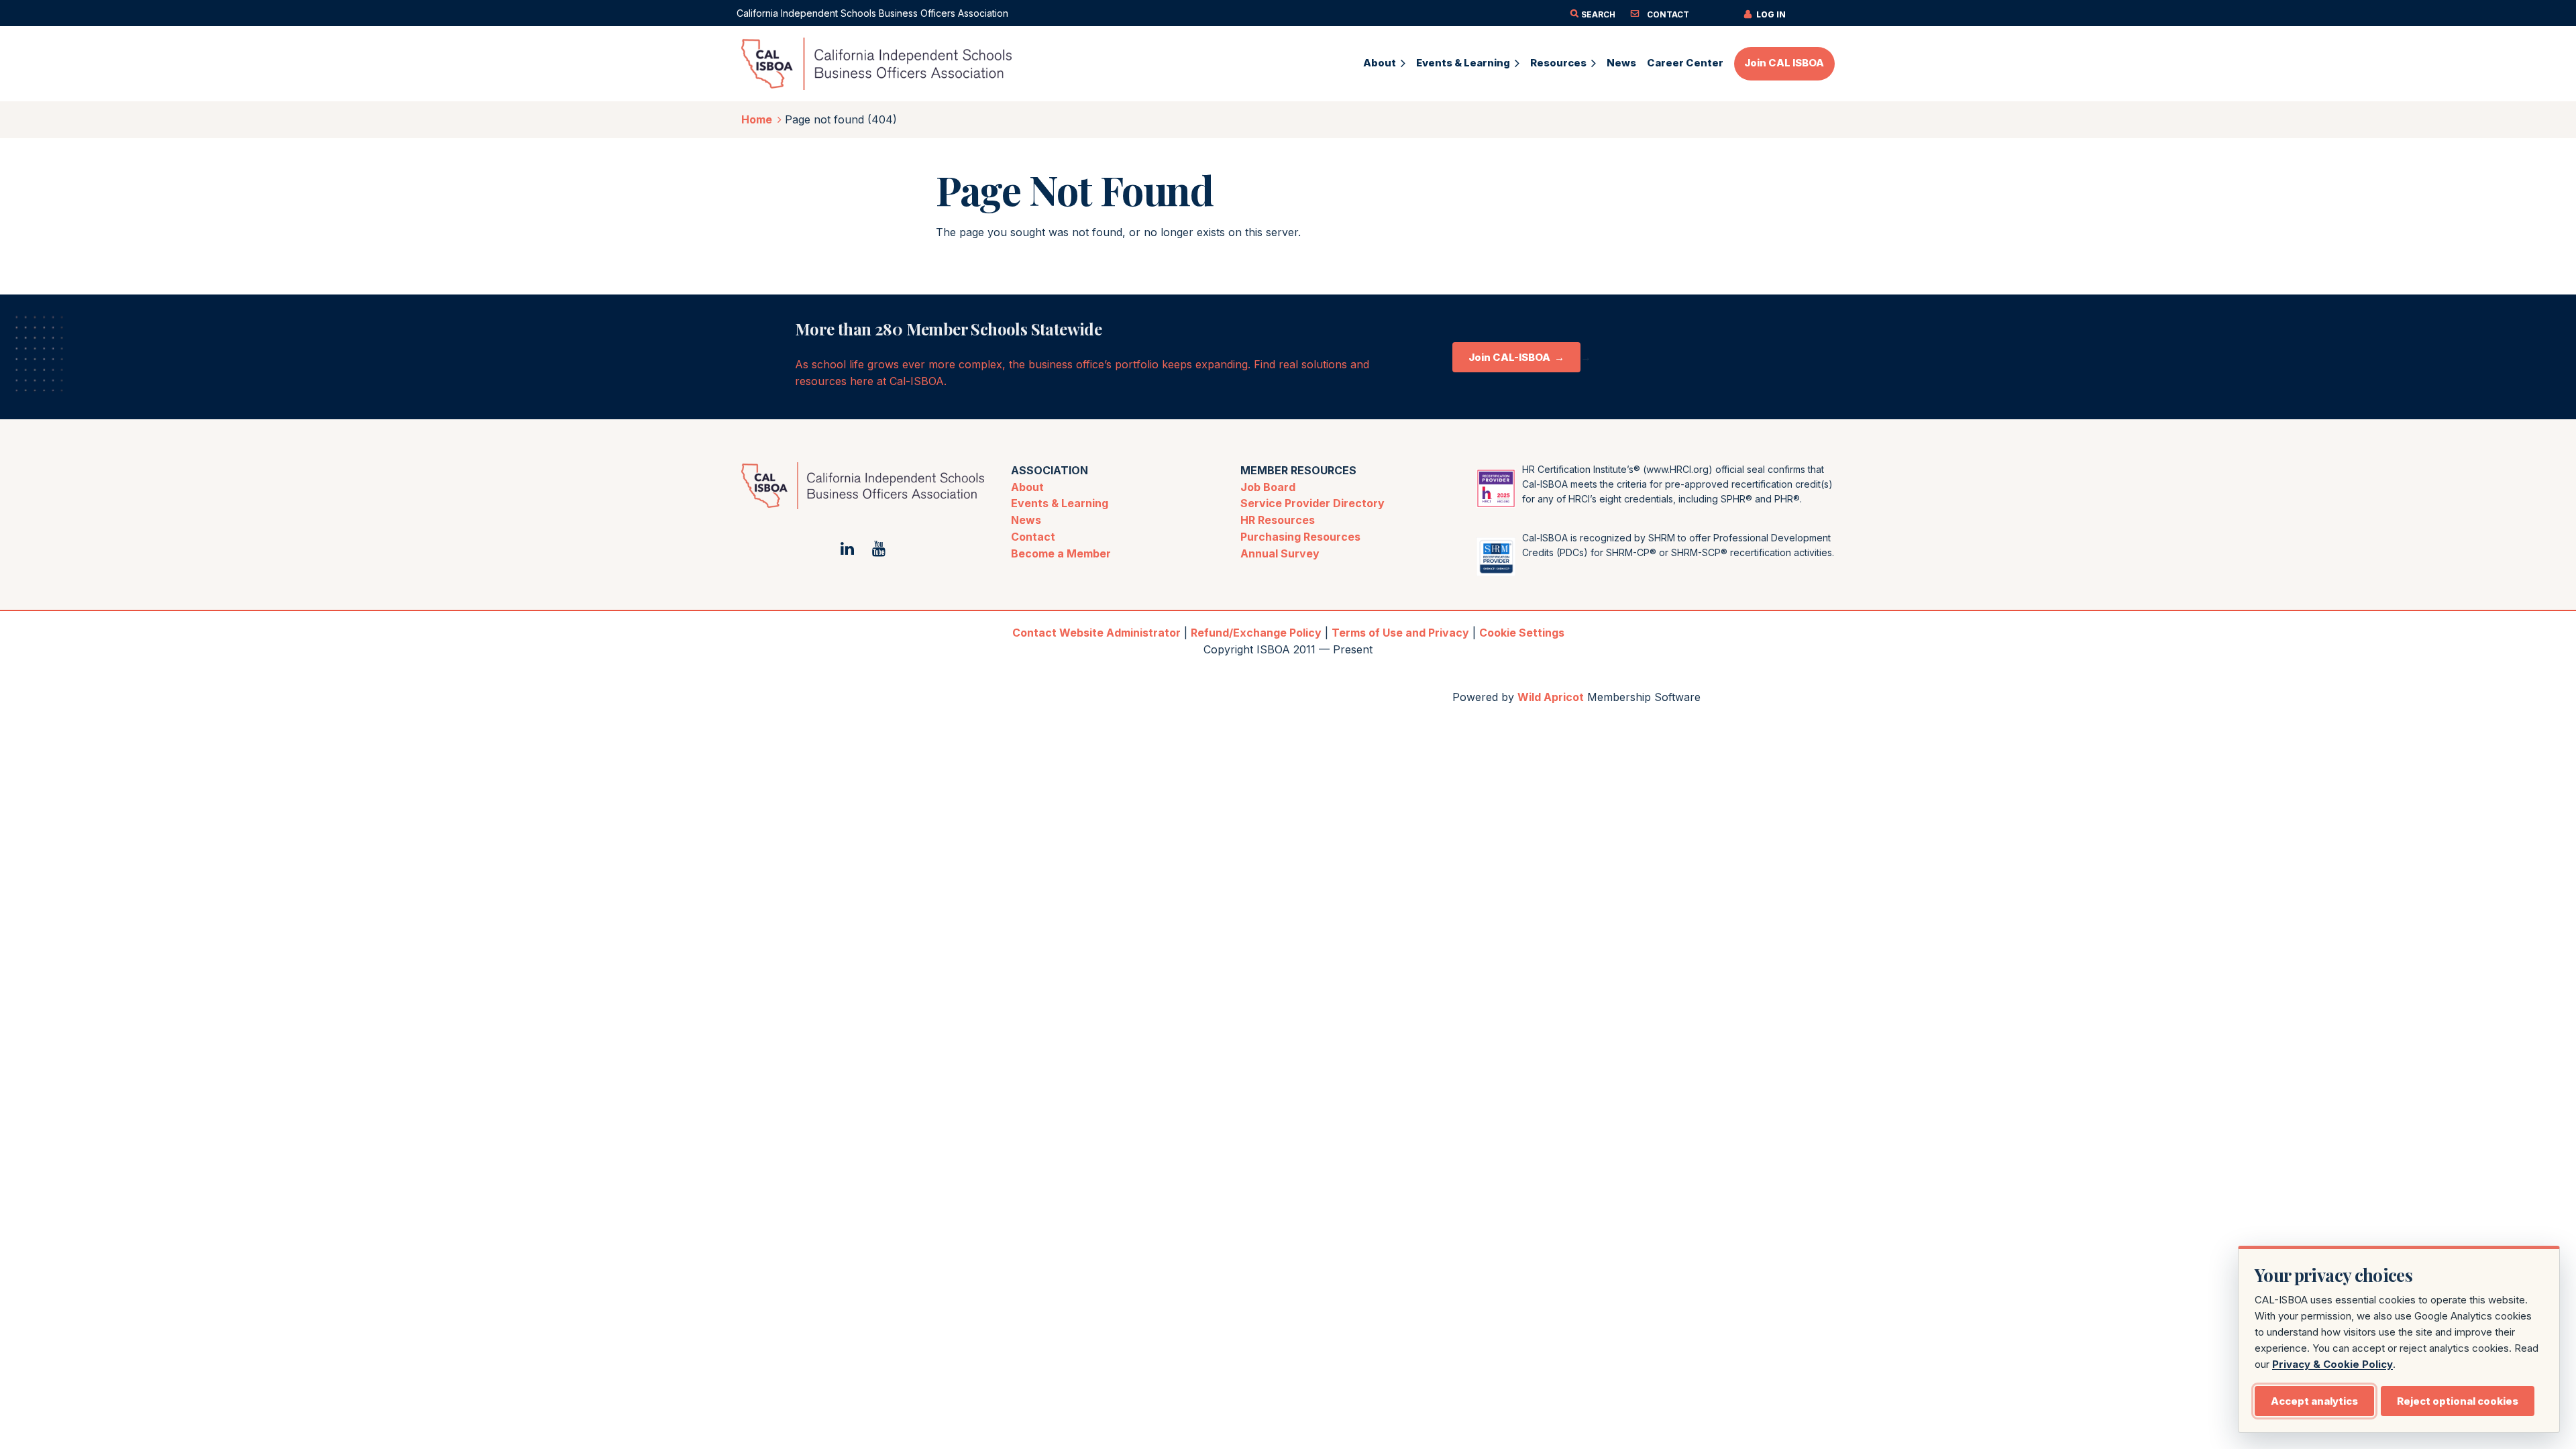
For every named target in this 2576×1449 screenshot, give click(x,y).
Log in (1771, 14)
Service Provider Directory (1312, 503)
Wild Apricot (1551, 697)
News (1026, 520)
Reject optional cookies (2458, 1401)
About (1027, 487)
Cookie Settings (1522, 633)
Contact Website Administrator (1096, 633)
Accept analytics (2314, 1401)
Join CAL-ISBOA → (1516, 357)
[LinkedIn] (847, 548)
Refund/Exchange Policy (1256, 633)
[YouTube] (878, 548)
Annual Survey (1280, 553)
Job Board (1268, 487)
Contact (1033, 537)
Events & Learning (1060, 503)
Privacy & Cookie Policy (2332, 1364)
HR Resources (1278, 520)
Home (757, 119)
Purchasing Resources (1300, 537)
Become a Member (1061, 553)
